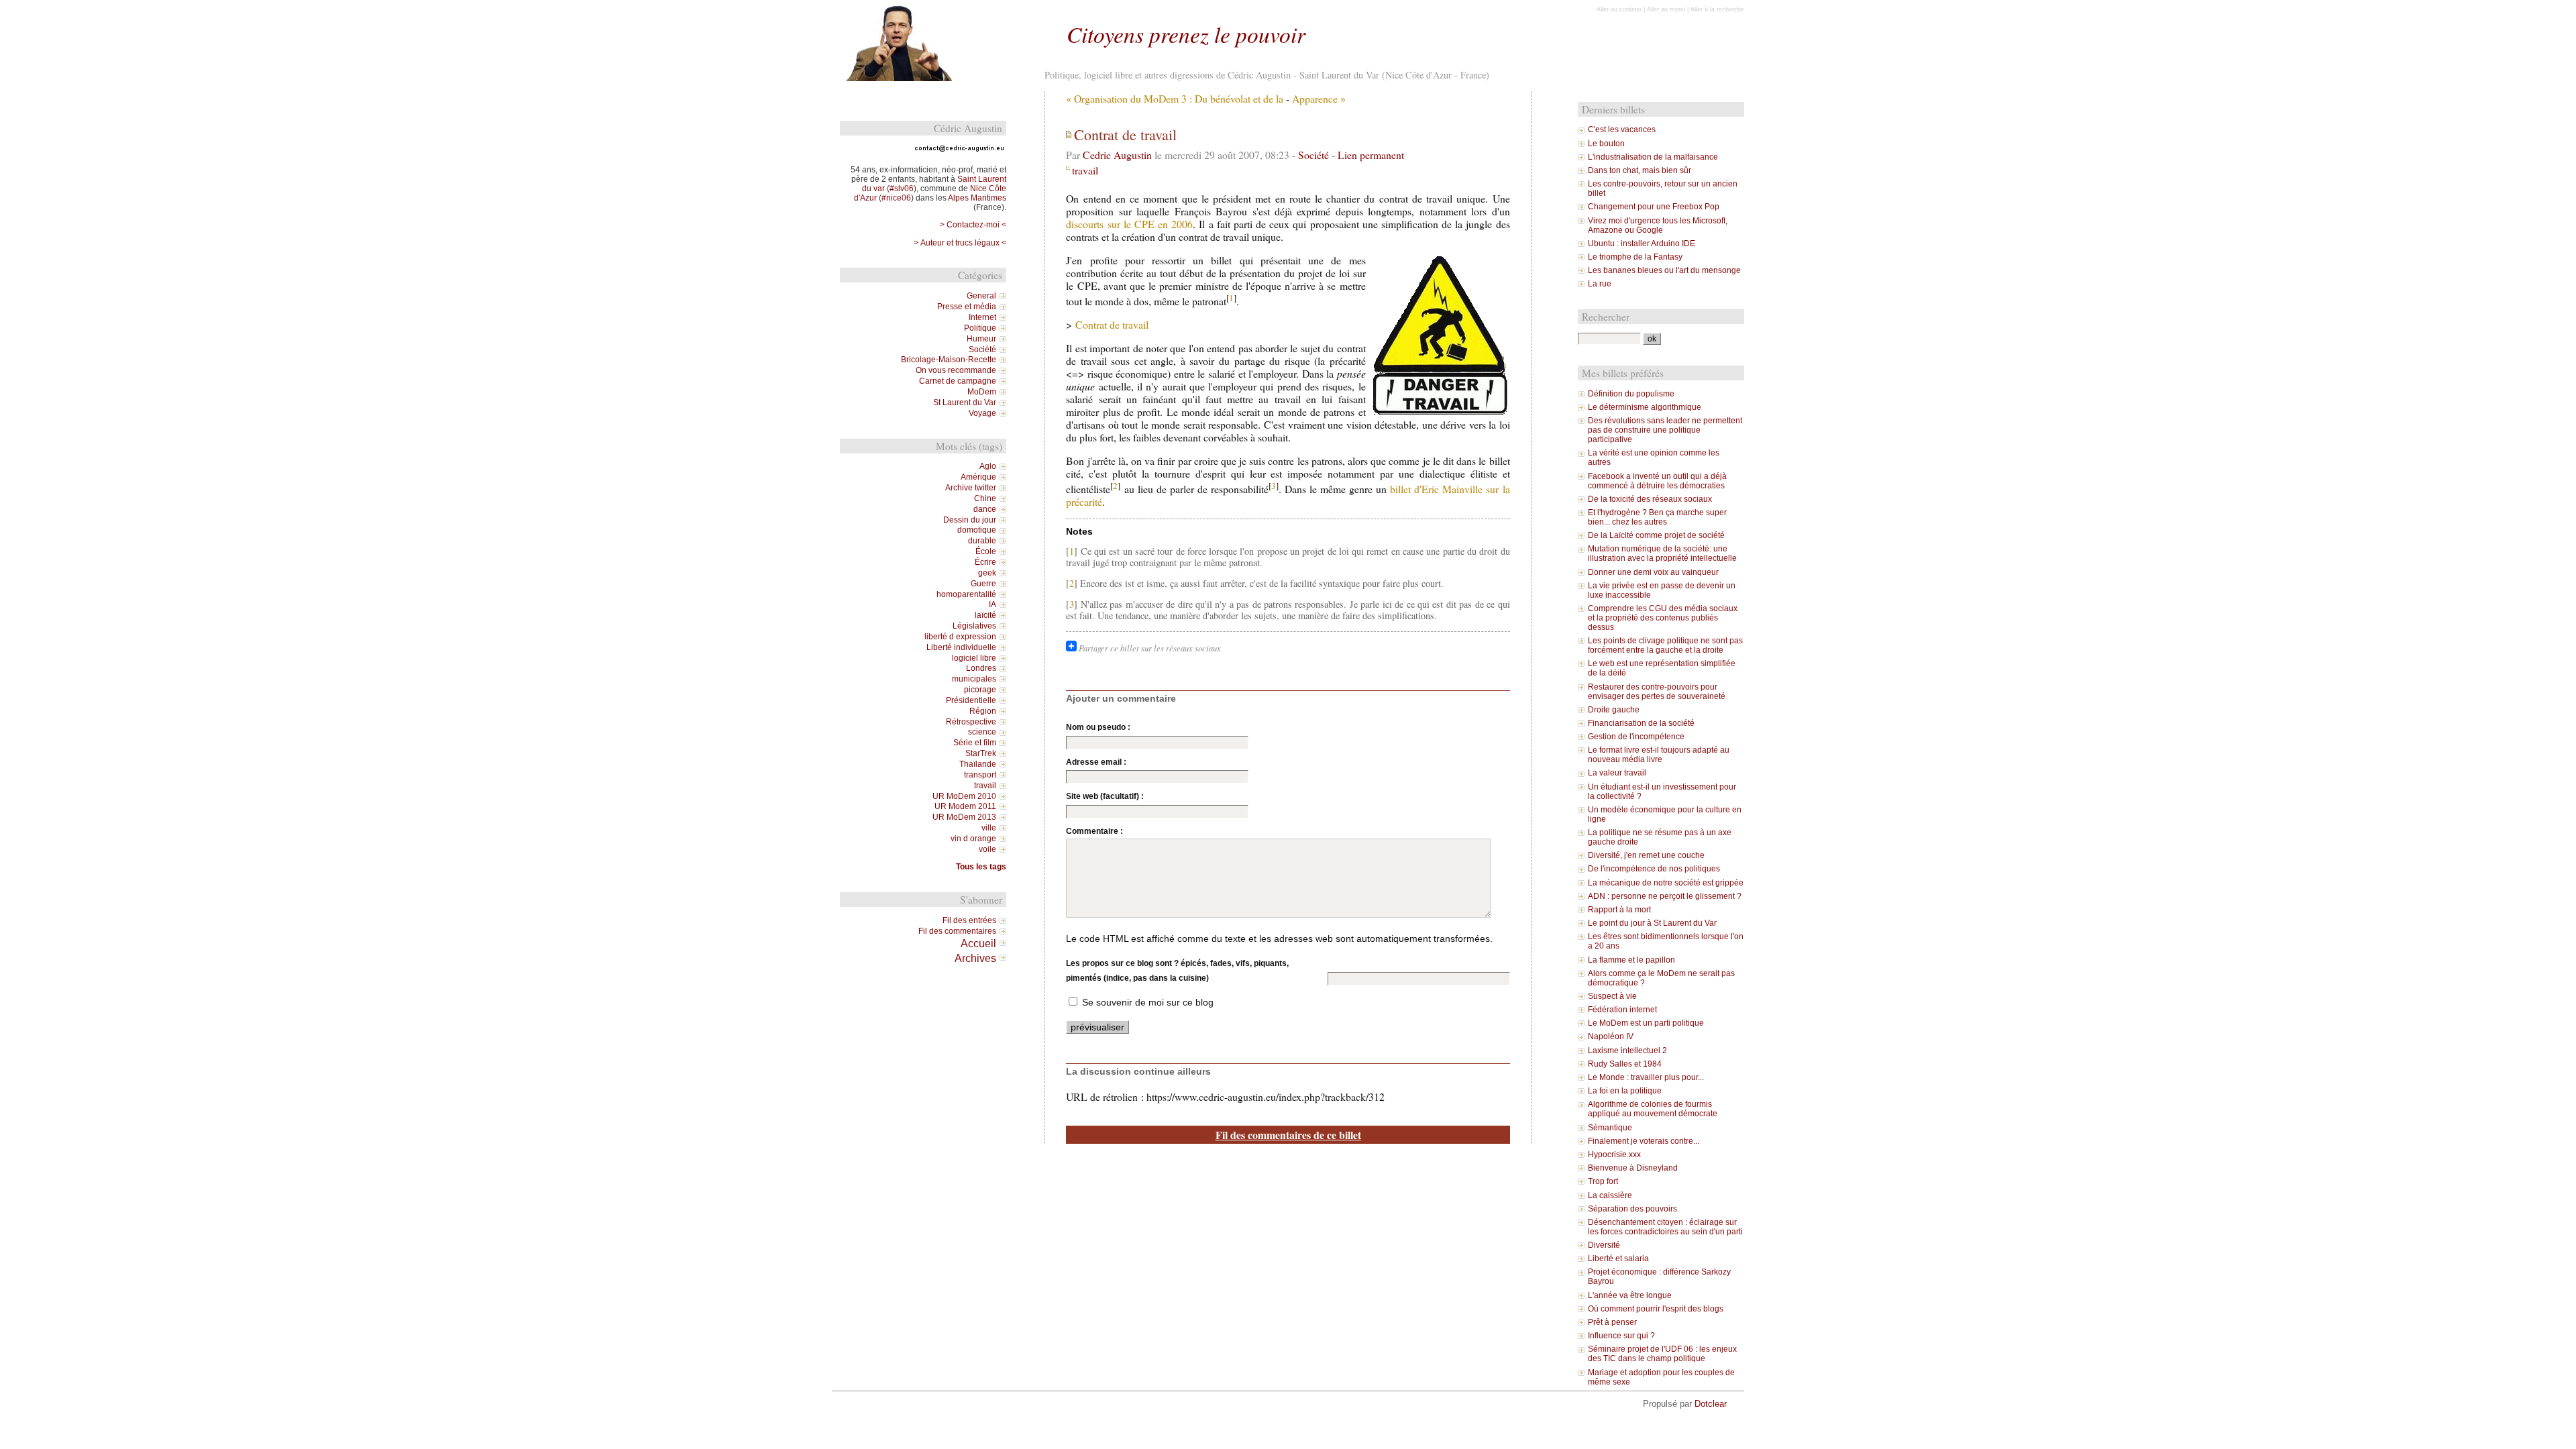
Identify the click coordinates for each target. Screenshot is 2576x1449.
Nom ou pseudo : (1098, 727)
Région (983, 711)
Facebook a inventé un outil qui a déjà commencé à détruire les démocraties (1657, 481)
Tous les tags (981, 867)
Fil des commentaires (957, 931)
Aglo (988, 466)
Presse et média (967, 307)
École (986, 551)
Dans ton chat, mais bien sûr (1640, 170)
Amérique (978, 477)
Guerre (983, 584)
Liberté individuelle (961, 647)
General (981, 296)
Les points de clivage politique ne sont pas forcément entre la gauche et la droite (1665, 645)
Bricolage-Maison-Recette (949, 360)
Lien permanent (1371, 155)
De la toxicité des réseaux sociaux (1650, 499)
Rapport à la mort (1619, 910)
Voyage (982, 413)
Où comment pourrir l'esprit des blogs (1656, 1309)
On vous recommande (956, 370)
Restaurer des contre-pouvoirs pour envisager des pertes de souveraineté (1657, 692)
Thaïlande (978, 764)
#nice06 (896, 198)
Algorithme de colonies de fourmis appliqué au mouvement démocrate (1653, 1109)
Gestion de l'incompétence (1636, 737)
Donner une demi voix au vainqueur (1653, 572)
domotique (977, 530)
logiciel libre (974, 658)
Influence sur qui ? (1621, 1336)
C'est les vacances (1622, 129)
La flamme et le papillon (1631, 960)
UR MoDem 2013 (964, 817)
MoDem (982, 392)
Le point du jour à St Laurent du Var (1652, 923)
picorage (980, 690)
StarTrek (981, 753)
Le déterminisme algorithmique (1645, 407)
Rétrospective (971, 722)
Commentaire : (1094, 831)
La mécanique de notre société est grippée (1666, 883)
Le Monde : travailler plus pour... (1646, 1077)
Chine (985, 498)
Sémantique (1610, 1128)
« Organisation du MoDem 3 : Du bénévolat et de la (1175, 98)
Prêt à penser (1612, 1322)
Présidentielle (971, 700)
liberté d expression (960, 637)
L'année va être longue (1630, 1295)
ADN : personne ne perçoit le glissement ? (1665, 896)
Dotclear (1711, 1404)
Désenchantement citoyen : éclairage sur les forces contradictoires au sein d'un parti (1665, 1227)
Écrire (985, 562)
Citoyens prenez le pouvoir (1186, 34)
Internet (982, 317)
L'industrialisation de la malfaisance (1653, 157)
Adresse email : (1096, 762)
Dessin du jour (970, 520)
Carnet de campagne (958, 381)
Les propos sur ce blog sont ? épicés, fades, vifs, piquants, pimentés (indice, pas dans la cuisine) (1177, 971)
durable (982, 541)
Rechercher (1606, 317)
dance (985, 509)
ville (989, 828)
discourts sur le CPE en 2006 (1129, 224)
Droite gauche (1614, 710)
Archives (975, 958)
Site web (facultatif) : (1105, 796)
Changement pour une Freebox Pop (1654, 207)
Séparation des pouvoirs (1632, 1209)
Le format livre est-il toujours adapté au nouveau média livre (1659, 755)
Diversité (1604, 1245)
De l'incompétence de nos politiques (1654, 869)
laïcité (985, 615)
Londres (981, 668)
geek (987, 573)
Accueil (978, 943)
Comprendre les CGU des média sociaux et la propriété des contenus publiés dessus (1663, 618)
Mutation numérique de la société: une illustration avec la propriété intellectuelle (1662, 553)
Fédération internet (1622, 1010)
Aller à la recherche (1717, 9)
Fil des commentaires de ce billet (1288, 1135)
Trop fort (1603, 1181)
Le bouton (1606, 144)
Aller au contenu (1619, 9)
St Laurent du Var (965, 402)
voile (987, 849)
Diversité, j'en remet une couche (1646, 855)
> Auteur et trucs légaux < (960, 243)
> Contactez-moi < (973, 225)
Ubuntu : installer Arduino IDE (1642, 244)
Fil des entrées (969, 920)
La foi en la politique (1625, 1091)
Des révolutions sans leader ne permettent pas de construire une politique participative (1665, 430)
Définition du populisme (1631, 394)
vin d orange (973, 839)
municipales (974, 679)
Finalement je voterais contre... (1644, 1141)
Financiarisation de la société (1641, 723)
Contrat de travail (1112, 324)
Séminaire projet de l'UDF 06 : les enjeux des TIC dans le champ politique (1662, 1354)
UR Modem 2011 (965, 806)
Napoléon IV (1611, 1036)
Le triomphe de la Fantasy (1635, 257)
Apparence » (1319, 98)
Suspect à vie (1612, 996)
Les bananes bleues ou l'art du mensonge (1664, 270)
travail (1085, 170)
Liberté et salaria (1618, 1258)
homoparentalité (966, 594)
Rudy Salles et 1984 (1625, 1064)
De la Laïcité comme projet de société (1656, 535)
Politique (980, 328)
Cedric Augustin (1117, 155)
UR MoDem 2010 (964, 796)
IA (992, 604)
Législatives (974, 626)
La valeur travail (1617, 773)
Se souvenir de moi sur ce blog (1148, 1002)
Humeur (981, 339)
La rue (1600, 284)
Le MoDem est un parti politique (1646, 1023)
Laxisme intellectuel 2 (1627, 1051)
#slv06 (902, 189)
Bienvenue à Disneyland (1633, 1168)
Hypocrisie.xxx (1614, 1155)
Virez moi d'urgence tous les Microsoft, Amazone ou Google (1658, 225)
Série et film (975, 743)
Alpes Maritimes (977, 198)
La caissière (1610, 1195)
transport (980, 775)
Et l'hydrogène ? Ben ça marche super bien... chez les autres (1657, 517)
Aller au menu (1666, 9)
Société (1313, 155)
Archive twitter (971, 488)
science (982, 732)
